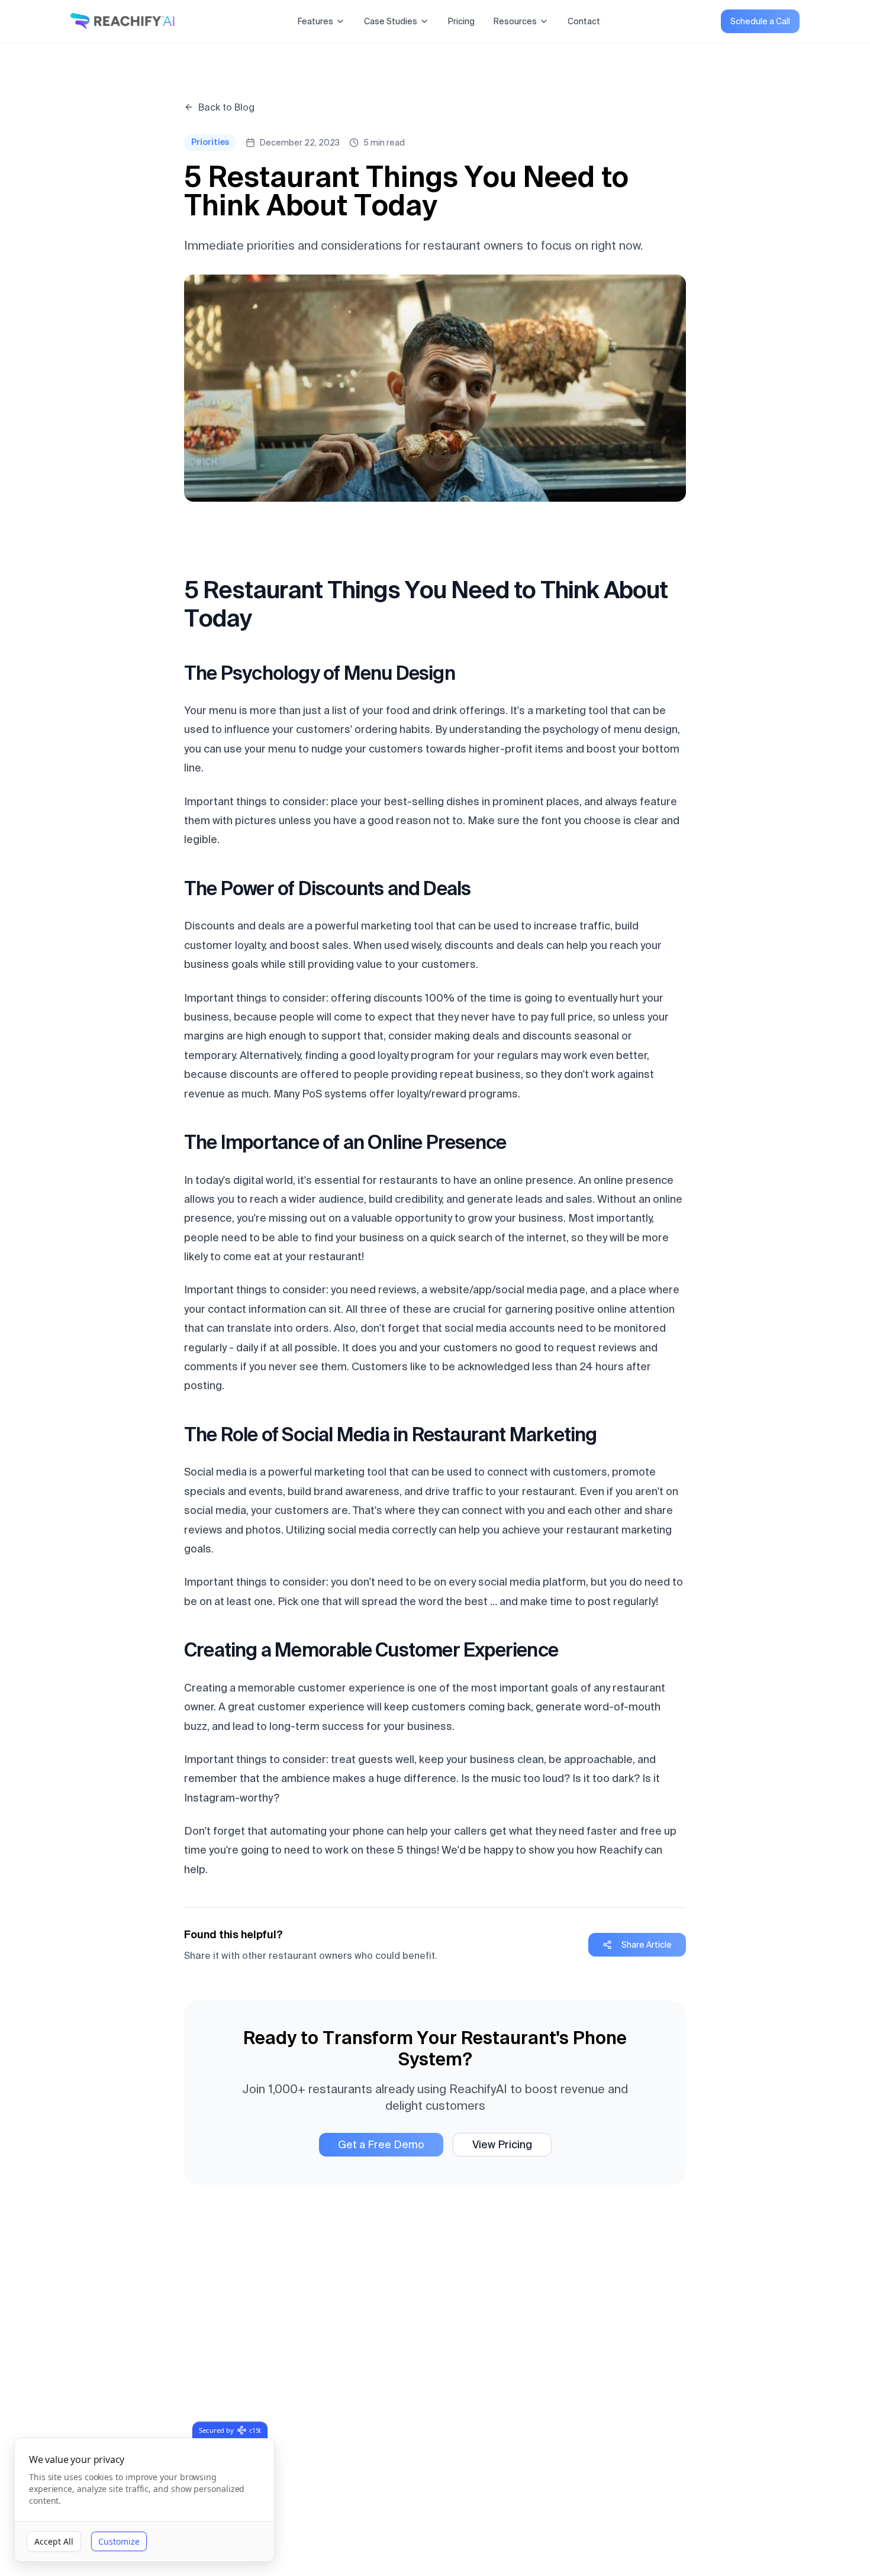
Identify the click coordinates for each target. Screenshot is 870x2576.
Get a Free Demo (381, 2144)
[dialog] (144, 2500)
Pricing (461, 21)
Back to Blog (226, 107)
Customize (119, 2541)
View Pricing (502, 2144)
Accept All (54, 2541)
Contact (584, 21)
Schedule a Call (760, 21)
